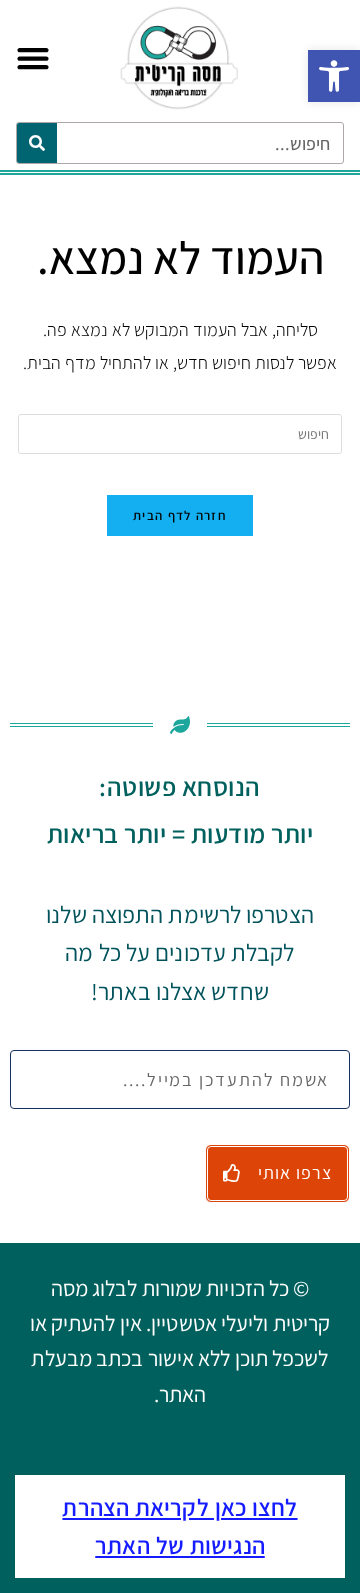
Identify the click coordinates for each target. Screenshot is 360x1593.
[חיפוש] (37, 143)
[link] (334, 76)
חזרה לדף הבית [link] (180, 515)
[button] (32, 58)
